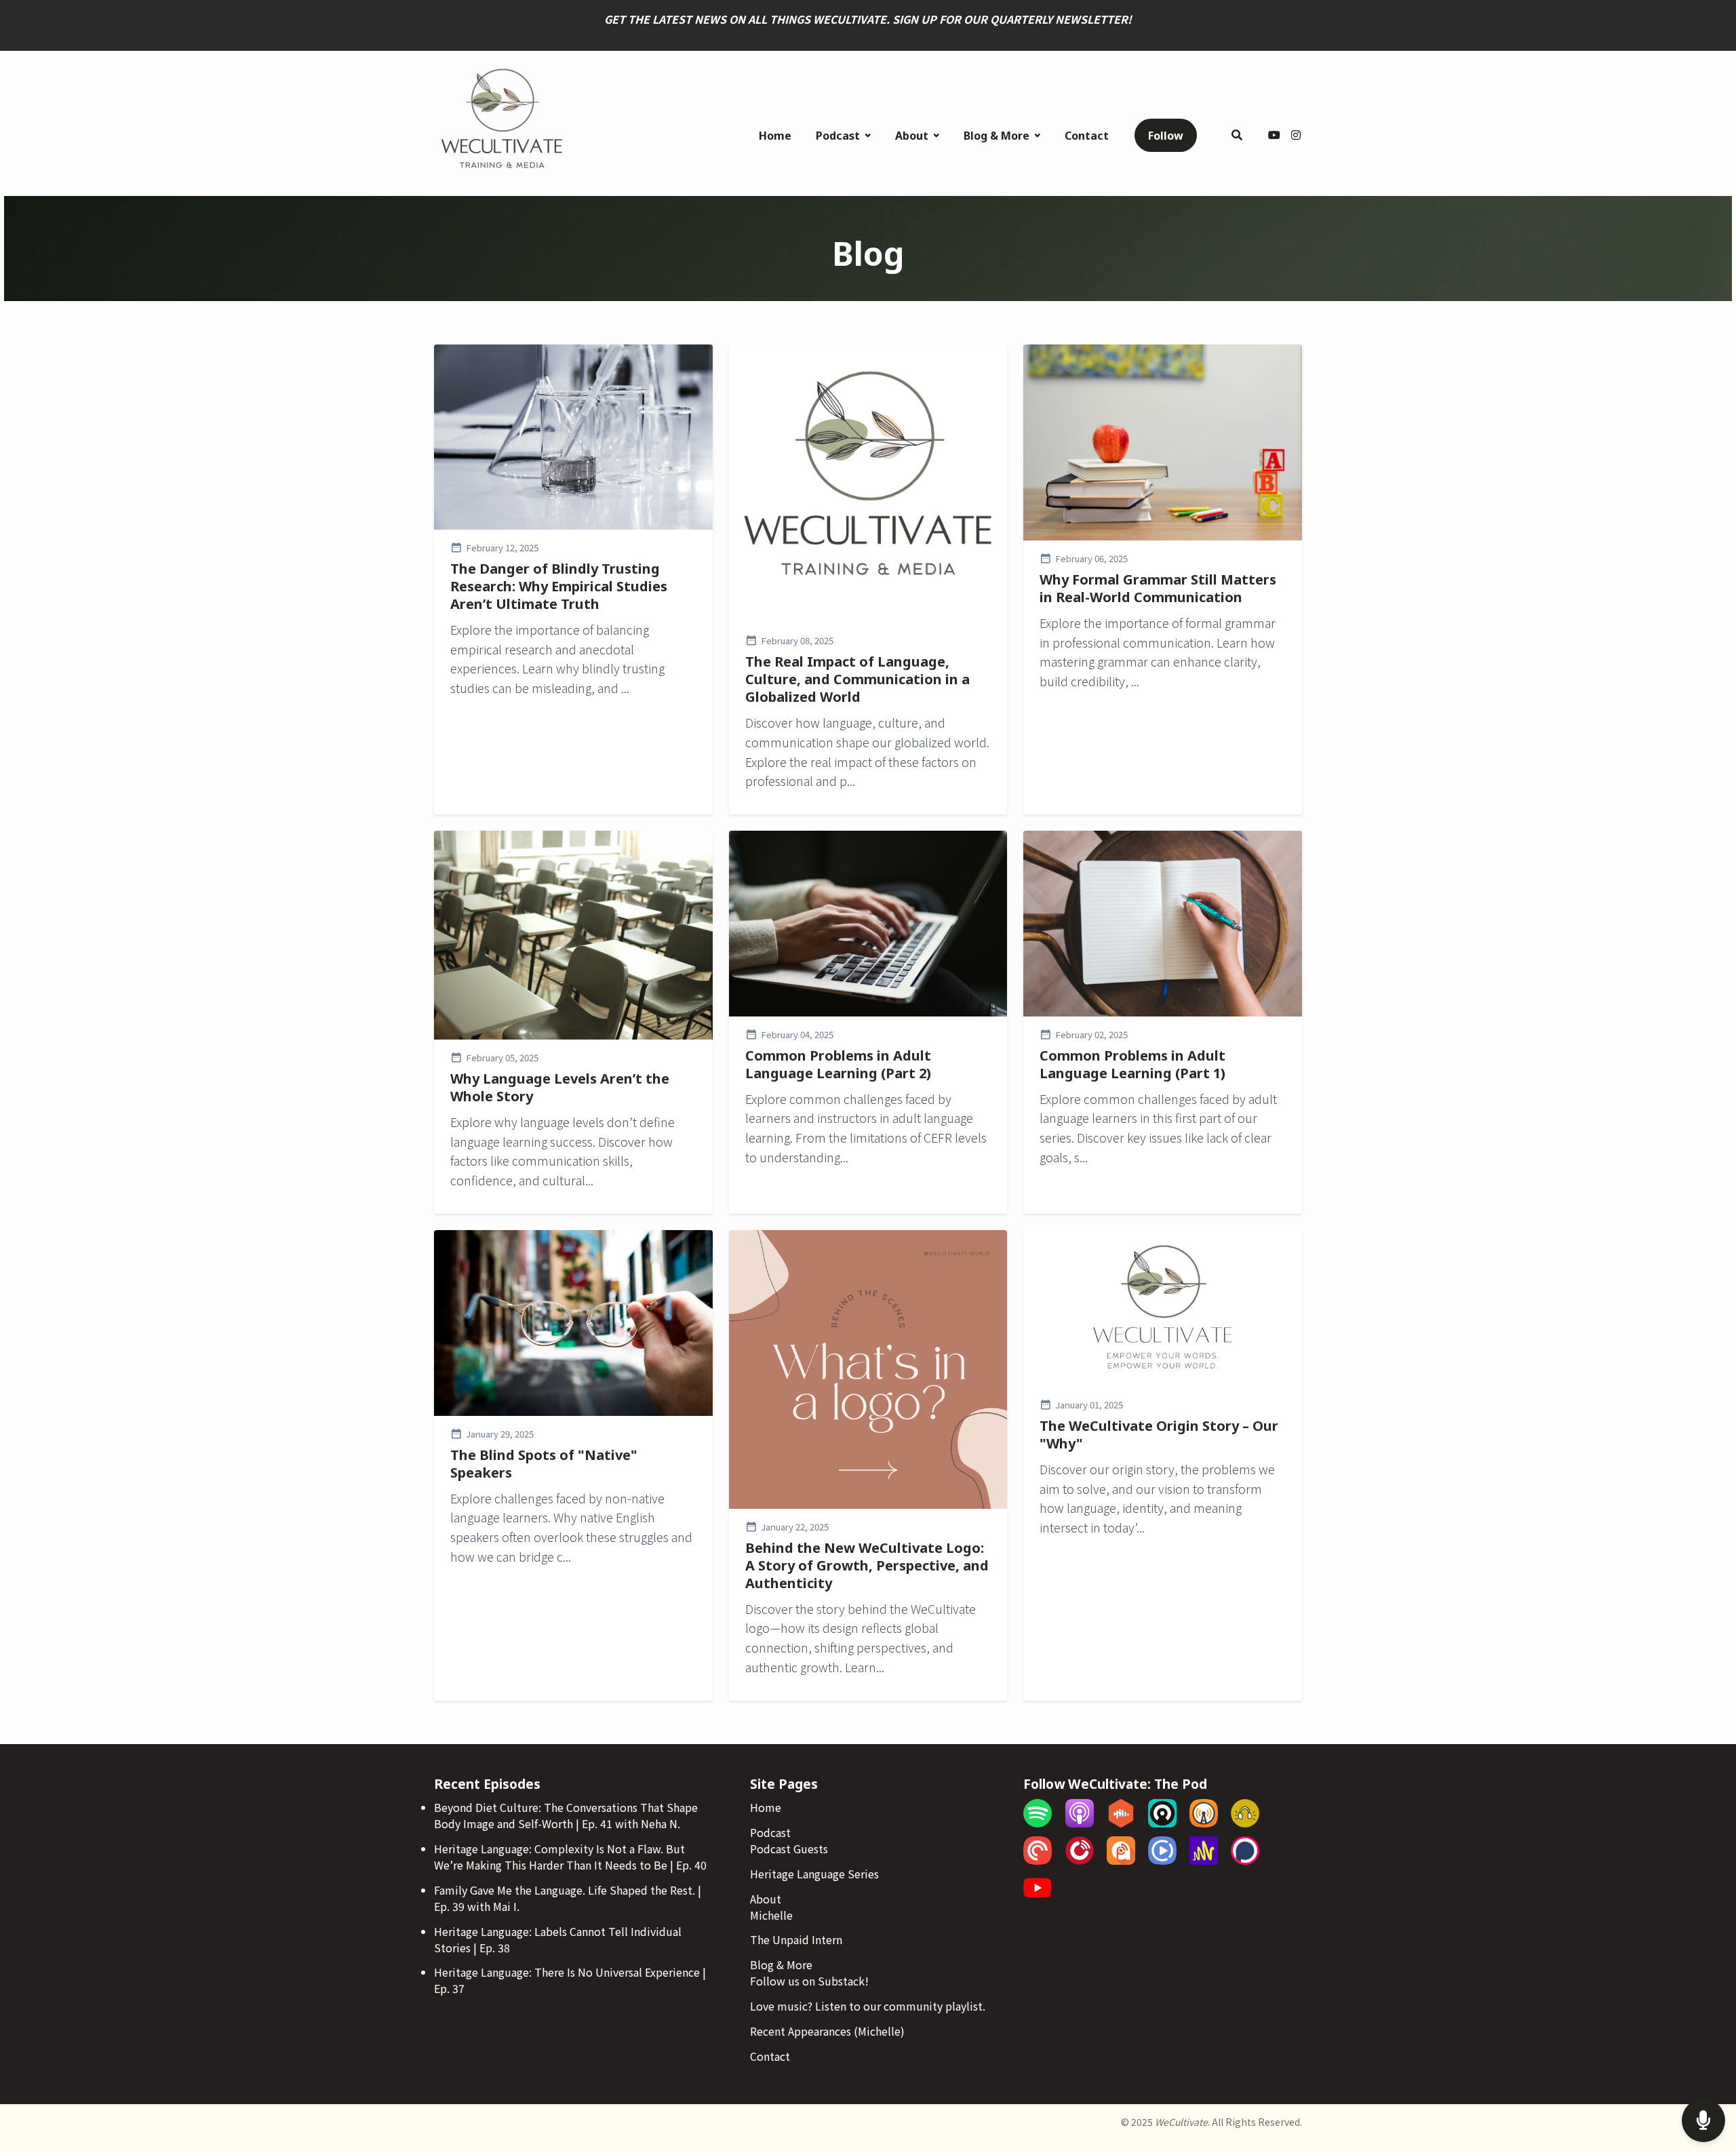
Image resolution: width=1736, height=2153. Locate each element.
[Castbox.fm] (1121, 1823)
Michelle (771, 1915)
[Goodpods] (1245, 1823)
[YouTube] (1038, 1897)
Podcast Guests (789, 1849)
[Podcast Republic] (1162, 1860)
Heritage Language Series (814, 1874)
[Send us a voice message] (1703, 2121)
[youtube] (1274, 136)
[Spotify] (1038, 1823)
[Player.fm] (1080, 1860)
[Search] (1237, 136)
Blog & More (997, 136)
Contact (1087, 136)
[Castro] (1162, 1823)
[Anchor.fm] (1204, 1860)
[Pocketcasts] (1038, 1860)
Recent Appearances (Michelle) (827, 2031)
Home (775, 136)
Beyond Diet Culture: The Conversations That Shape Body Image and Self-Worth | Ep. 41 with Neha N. (566, 1815)
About (912, 136)
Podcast (838, 136)
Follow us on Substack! (809, 1981)
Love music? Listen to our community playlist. (868, 2006)
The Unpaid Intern (796, 1939)
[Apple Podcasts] (1080, 1823)
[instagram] (1294, 136)
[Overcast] (1204, 1823)
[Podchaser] (1245, 1860)
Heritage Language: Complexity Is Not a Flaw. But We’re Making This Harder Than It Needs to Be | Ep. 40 (570, 1857)
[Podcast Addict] (1121, 1860)
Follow (1166, 136)
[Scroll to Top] (1704, 2067)
